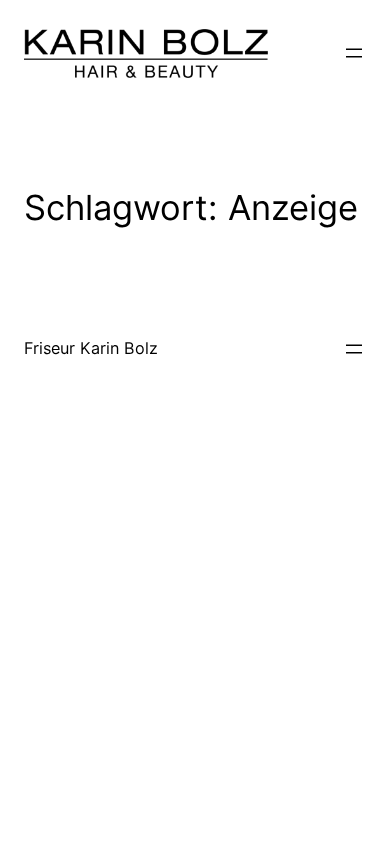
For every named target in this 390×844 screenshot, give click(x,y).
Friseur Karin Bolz (91, 348)
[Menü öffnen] (354, 53)
